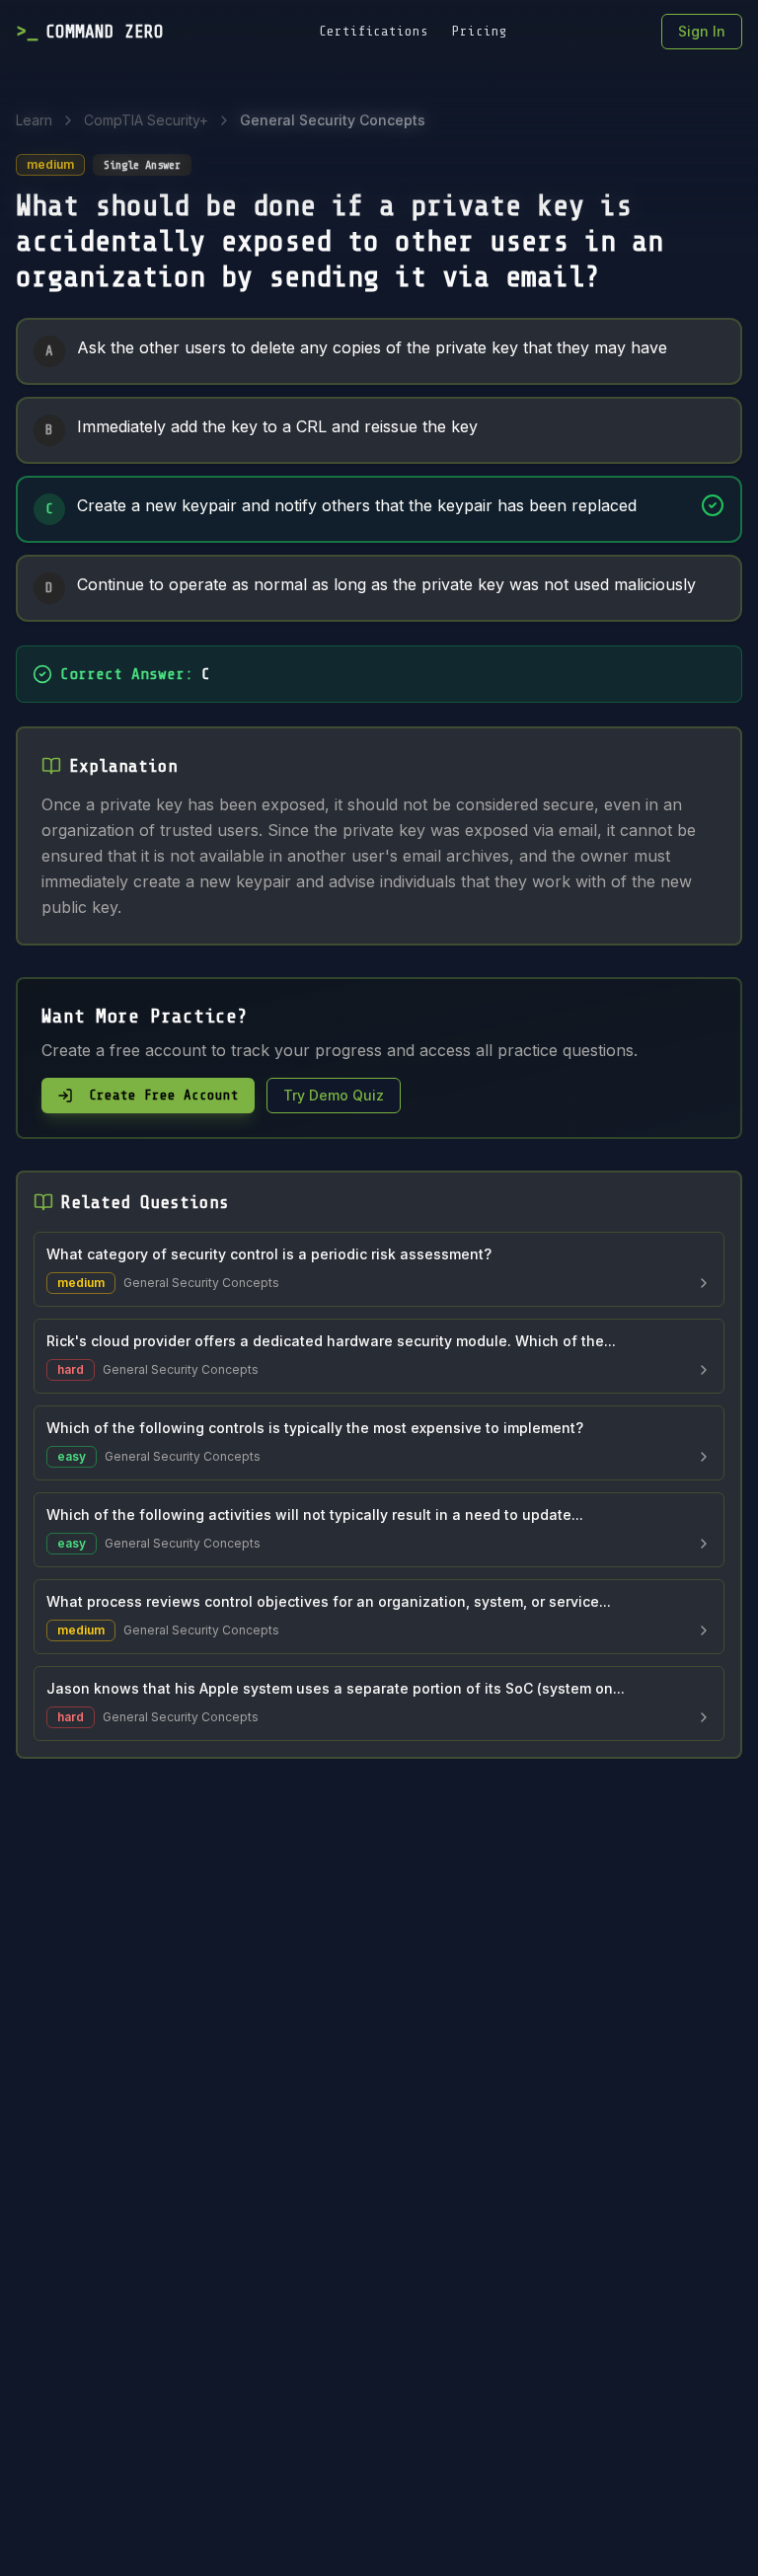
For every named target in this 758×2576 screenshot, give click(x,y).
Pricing (480, 31)
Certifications (374, 31)
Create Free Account (164, 1095)
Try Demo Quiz (334, 1095)
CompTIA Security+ (146, 120)
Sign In (702, 31)
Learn (34, 120)
